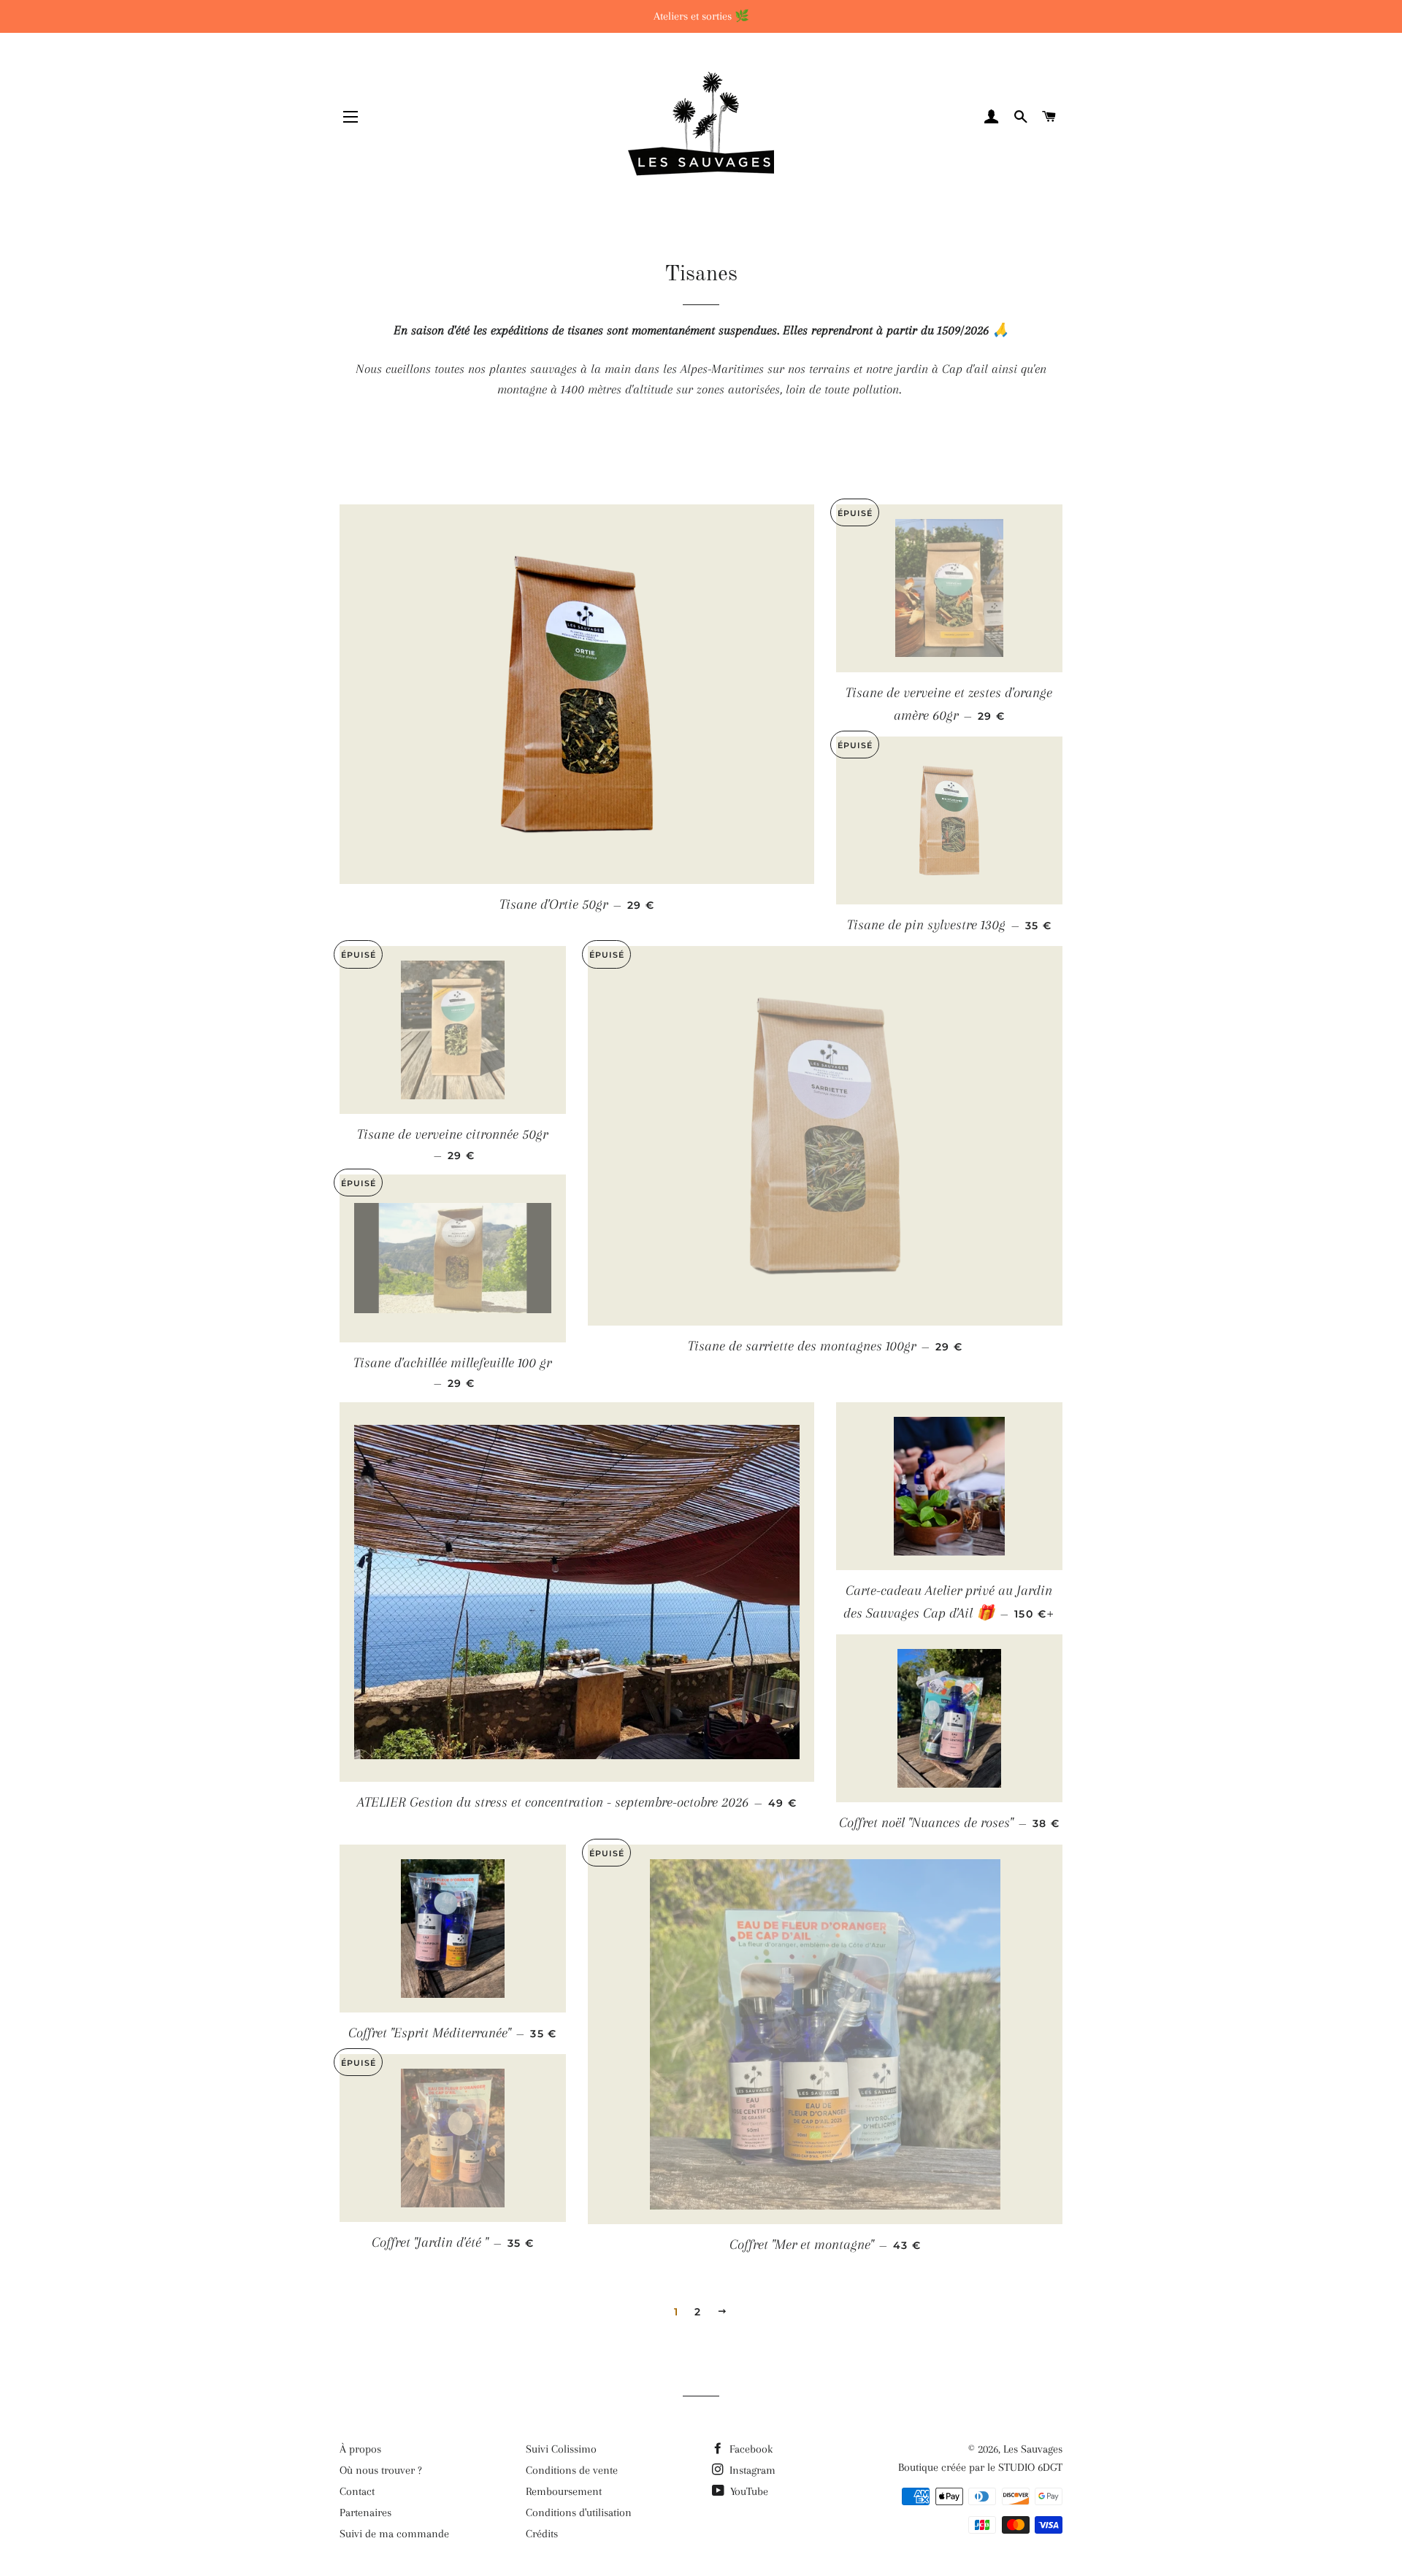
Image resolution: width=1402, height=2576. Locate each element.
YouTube (748, 2491)
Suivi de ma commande (394, 2534)
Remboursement (564, 2491)
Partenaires (365, 2512)
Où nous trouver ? (381, 2470)
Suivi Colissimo (561, 2449)
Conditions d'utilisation (579, 2512)
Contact (357, 2491)
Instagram (751, 2470)
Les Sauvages (1033, 2449)
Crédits (542, 2534)
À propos (360, 2449)
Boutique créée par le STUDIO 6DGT (980, 2467)
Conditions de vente (572, 2470)
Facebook (750, 2449)
